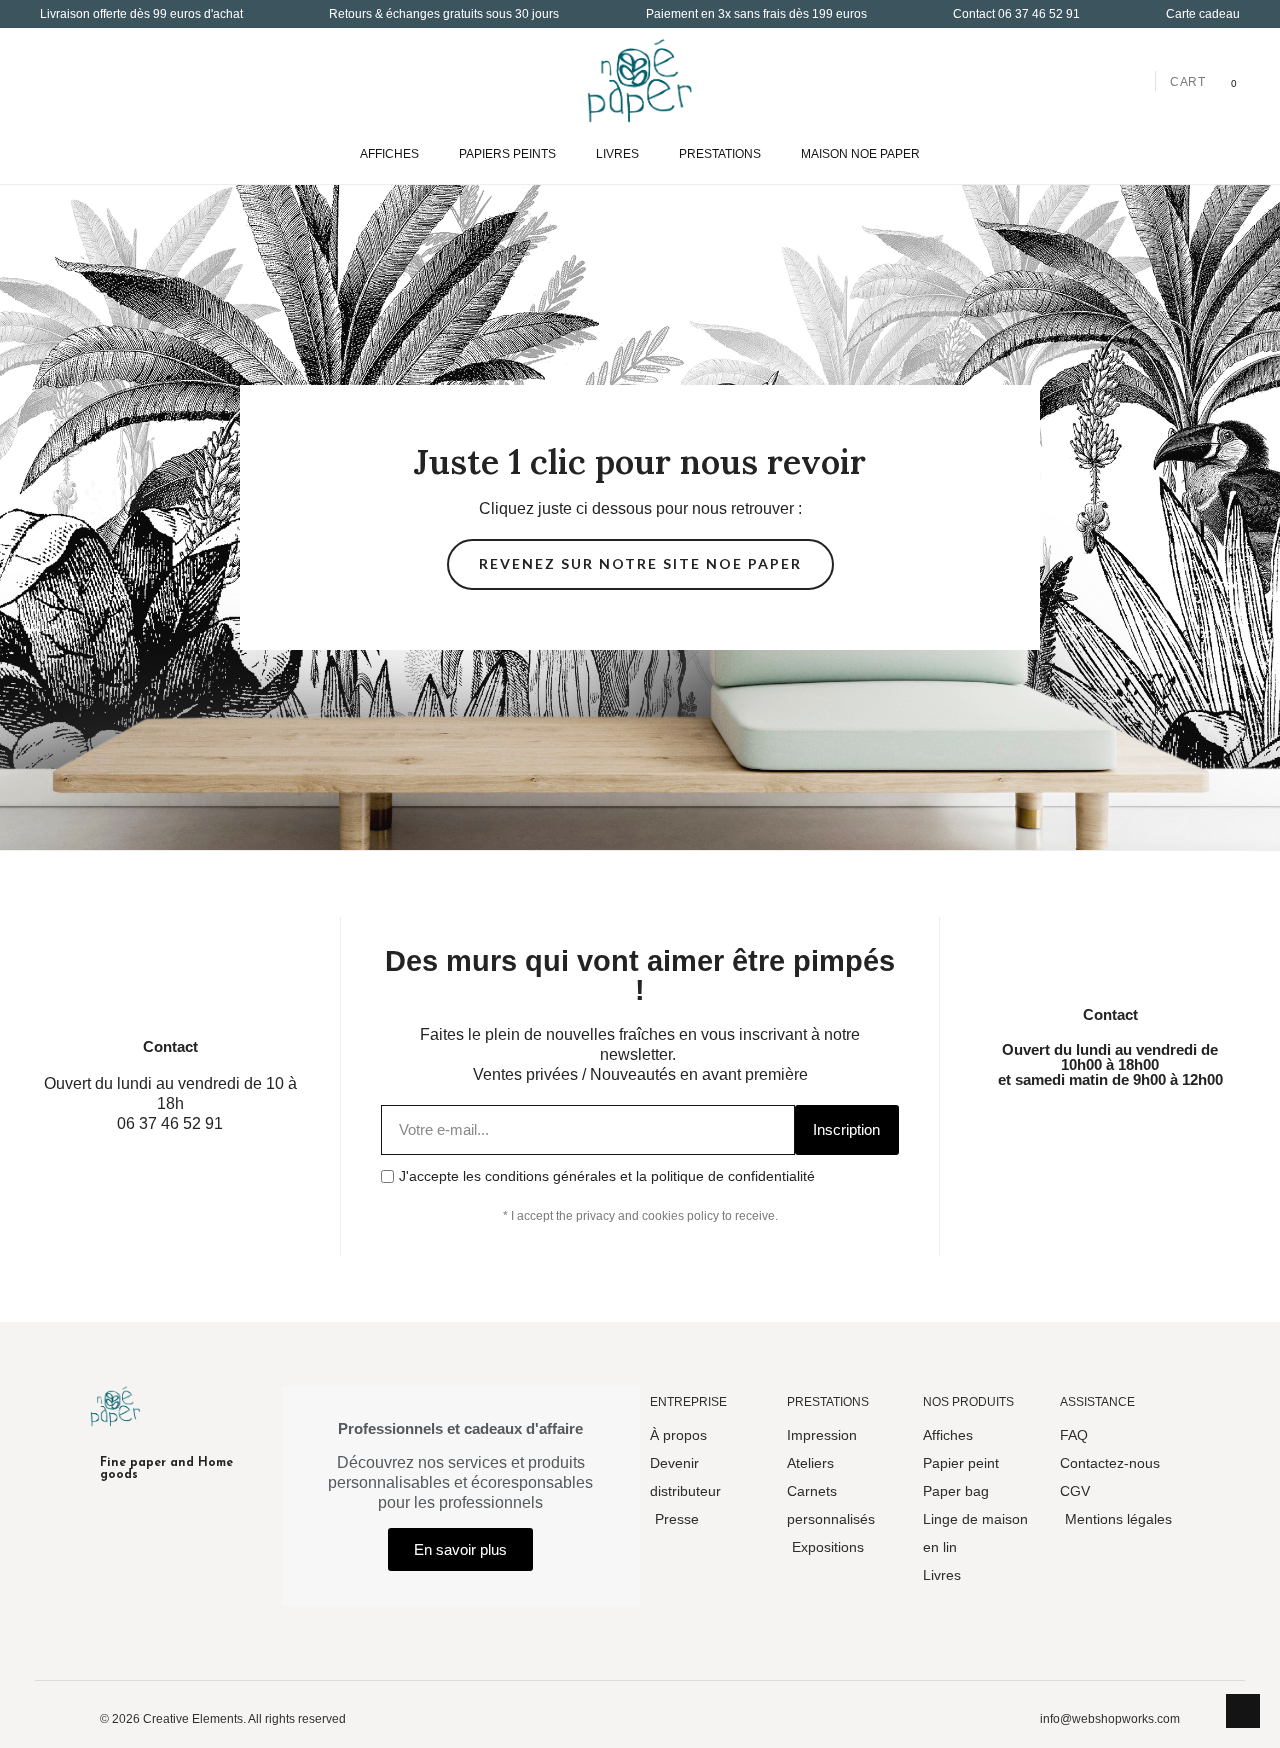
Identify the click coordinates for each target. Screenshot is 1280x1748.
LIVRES (617, 154)
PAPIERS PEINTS (507, 154)
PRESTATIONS (720, 154)
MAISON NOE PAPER (860, 154)
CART (1187, 82)
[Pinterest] (1206, 1124)
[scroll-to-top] (1243, 1711)
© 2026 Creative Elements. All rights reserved (223, 1719)
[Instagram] (1062, 1124)
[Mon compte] (1132, 80)
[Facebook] (1014, 1124)
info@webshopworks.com (1110, 1719)
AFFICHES (389, 154)
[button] (56, 80)
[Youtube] (1158, 1124)
